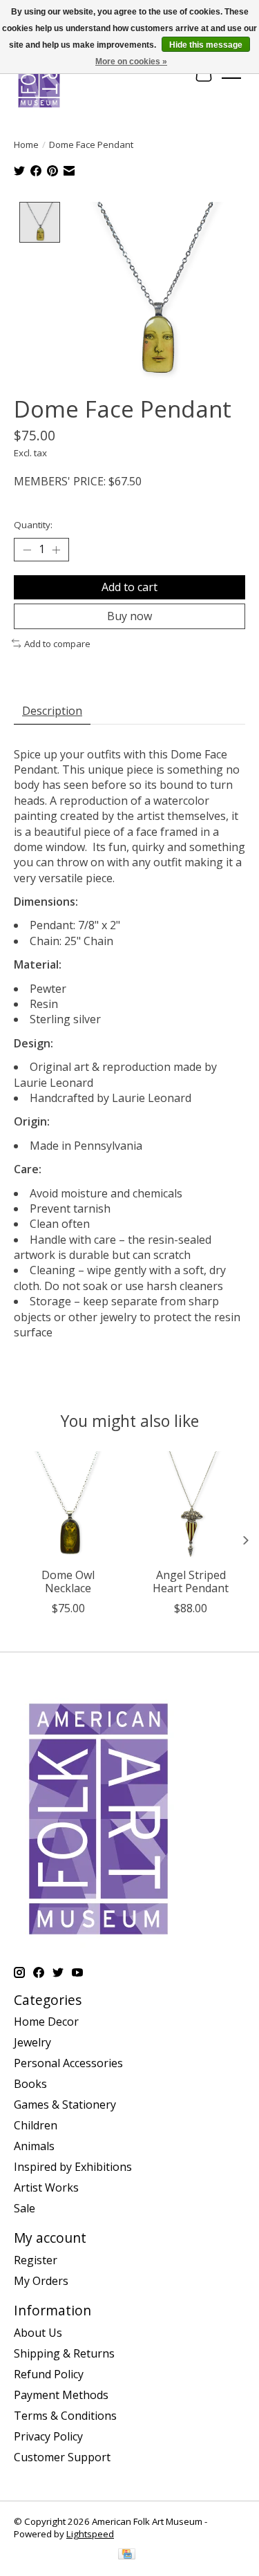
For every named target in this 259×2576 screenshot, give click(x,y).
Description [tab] (52, 711)
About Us (38, 2333)
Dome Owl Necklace (68, 1581)
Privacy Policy (48, 2436)
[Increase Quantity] (56, 550)
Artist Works (46, 2187)
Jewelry (32, 2042)
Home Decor (46, 2022)
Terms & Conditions (65, 2416)
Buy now (129, 616)
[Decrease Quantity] (27, 550)
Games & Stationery (65, 2104)
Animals (34, 2146)
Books (30, 2084)
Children (36, 2125)
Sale (25, 2208)
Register (36, 2260)
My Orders (41, 2281)
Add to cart (129, 587)
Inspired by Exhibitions (73, 2167)
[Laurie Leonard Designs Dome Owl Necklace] (68, 1506)
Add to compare (57, 644)
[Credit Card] (127, 2555)
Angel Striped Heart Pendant (191, 1581)
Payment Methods (61, 2395)
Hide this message (206, 45)
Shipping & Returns (64, 2353)
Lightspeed (90, 2534)
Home (26, 144)
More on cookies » (131, 62)
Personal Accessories (68, 2063)
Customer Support (62, 2457)
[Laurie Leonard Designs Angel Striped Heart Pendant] (191, 1506)
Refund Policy (49, 2374)
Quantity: (33, 525)
